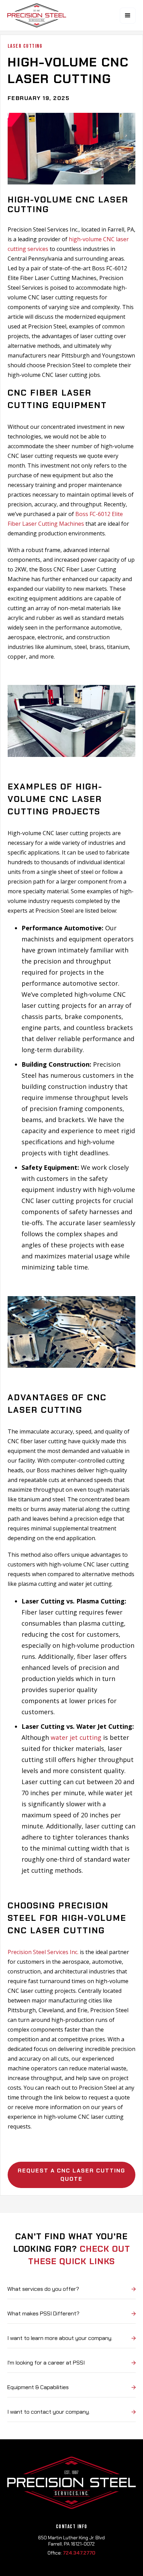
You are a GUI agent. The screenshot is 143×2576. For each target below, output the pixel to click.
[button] (128, 16)
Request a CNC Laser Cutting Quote (71, 2175)
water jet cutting (76, 1737)
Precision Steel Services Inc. (43, 1952)
